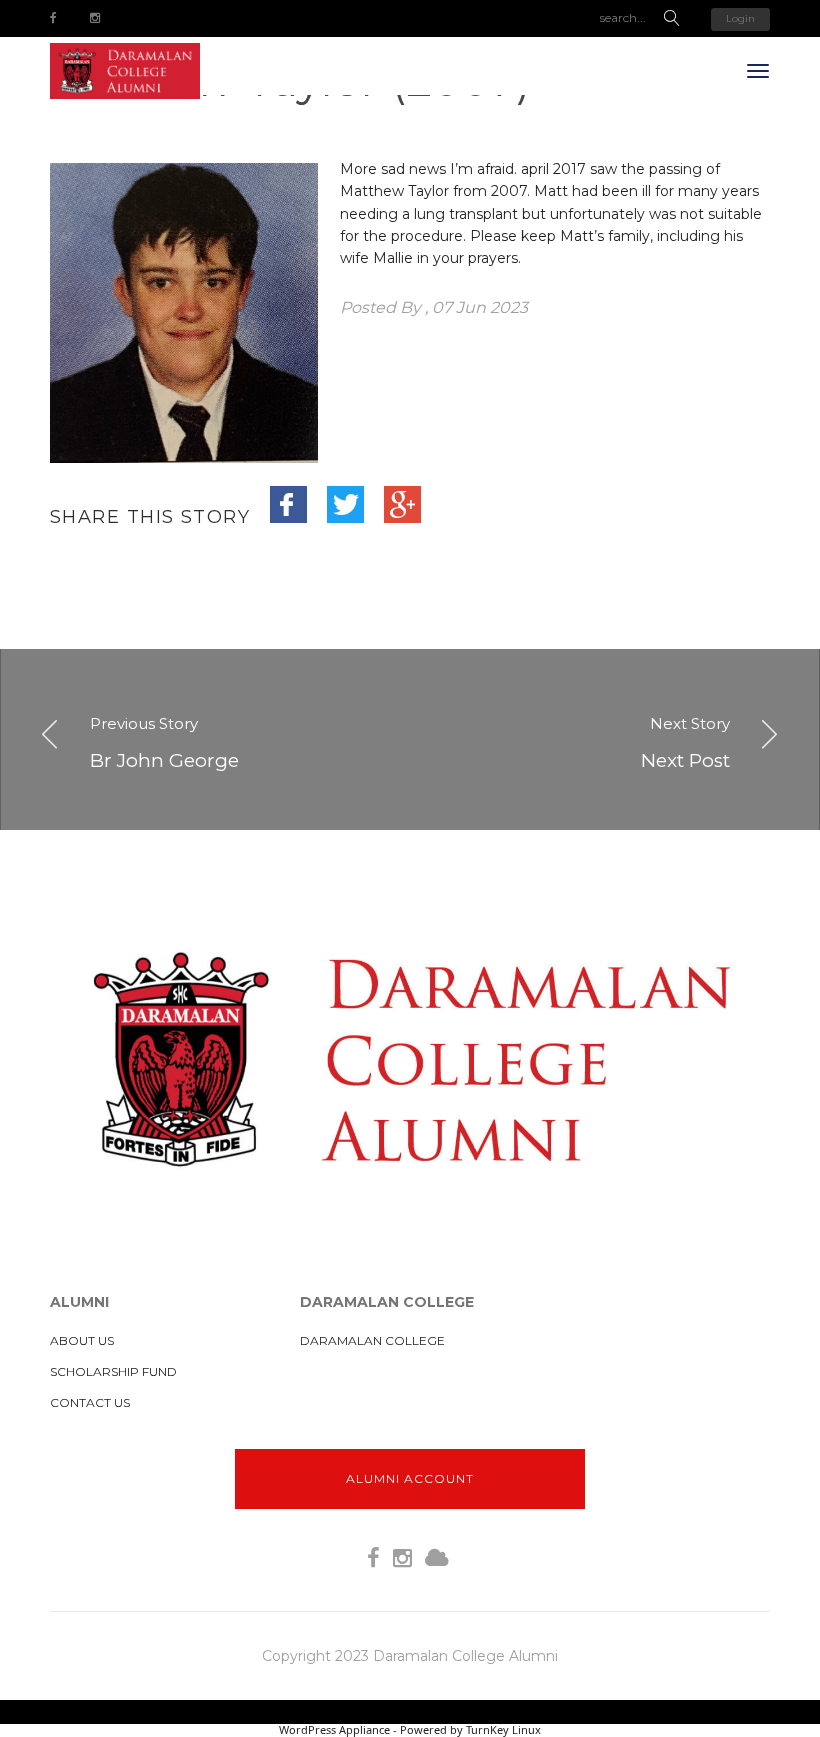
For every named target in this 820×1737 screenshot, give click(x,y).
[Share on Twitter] (357, 516)
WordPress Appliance (334, 1729)
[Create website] (437, 1558)
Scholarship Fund (113, 1371)
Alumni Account (410, 1478)
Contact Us (90, 1402)
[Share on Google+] (414, 516)
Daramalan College (372, 1340)
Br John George (164, 742)
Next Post (685, 742)
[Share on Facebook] (300, 516)
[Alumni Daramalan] (125, 71)
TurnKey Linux (503, 1729)
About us (82, 1340)
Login (740, 18)
